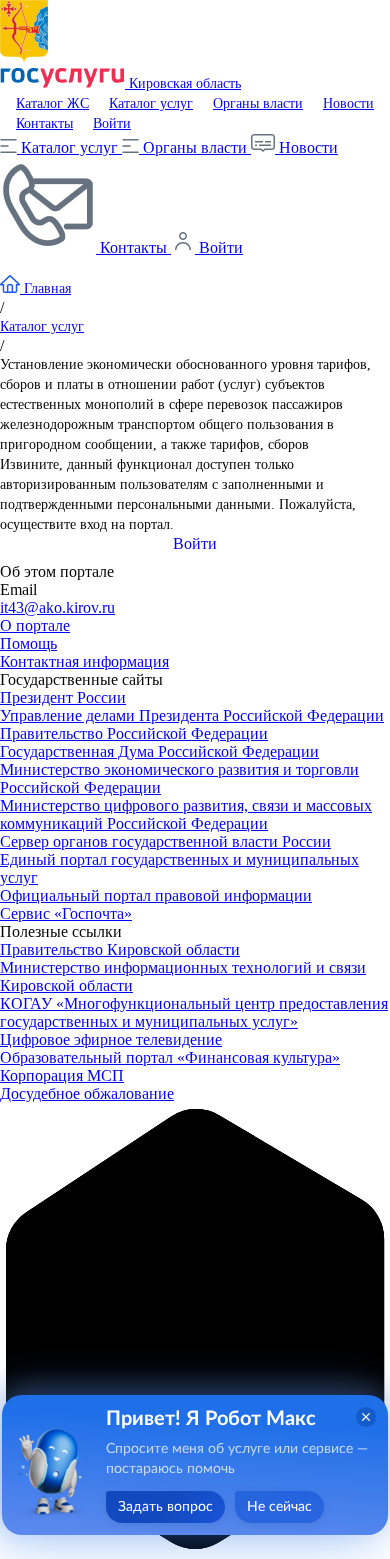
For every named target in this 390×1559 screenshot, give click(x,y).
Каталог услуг (151, 103)
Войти (112, 123)
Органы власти (258, 103)
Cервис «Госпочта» (66, 913)
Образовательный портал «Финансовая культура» (170, 1057)
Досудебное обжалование (87, 1093)
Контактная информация (84, 661)
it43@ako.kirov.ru (57, 607)
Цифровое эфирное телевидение (111, 1039)
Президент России (63, 697)
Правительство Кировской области (120, 949)
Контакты (44, 123)
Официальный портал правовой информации (156, 895)
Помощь (28, 643)
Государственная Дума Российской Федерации (159, 751)
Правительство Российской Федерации (134, 733)
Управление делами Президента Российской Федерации (192, 715)
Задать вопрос (165, 1507)
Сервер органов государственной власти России (165, 841)
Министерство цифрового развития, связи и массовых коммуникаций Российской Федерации (186, 814)
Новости (348, 103)
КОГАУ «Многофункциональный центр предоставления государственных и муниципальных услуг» (194, 1012)
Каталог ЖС (52, 103)
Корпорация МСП (62, 1075)
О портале (35, 625)
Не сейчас (279, 1507)
